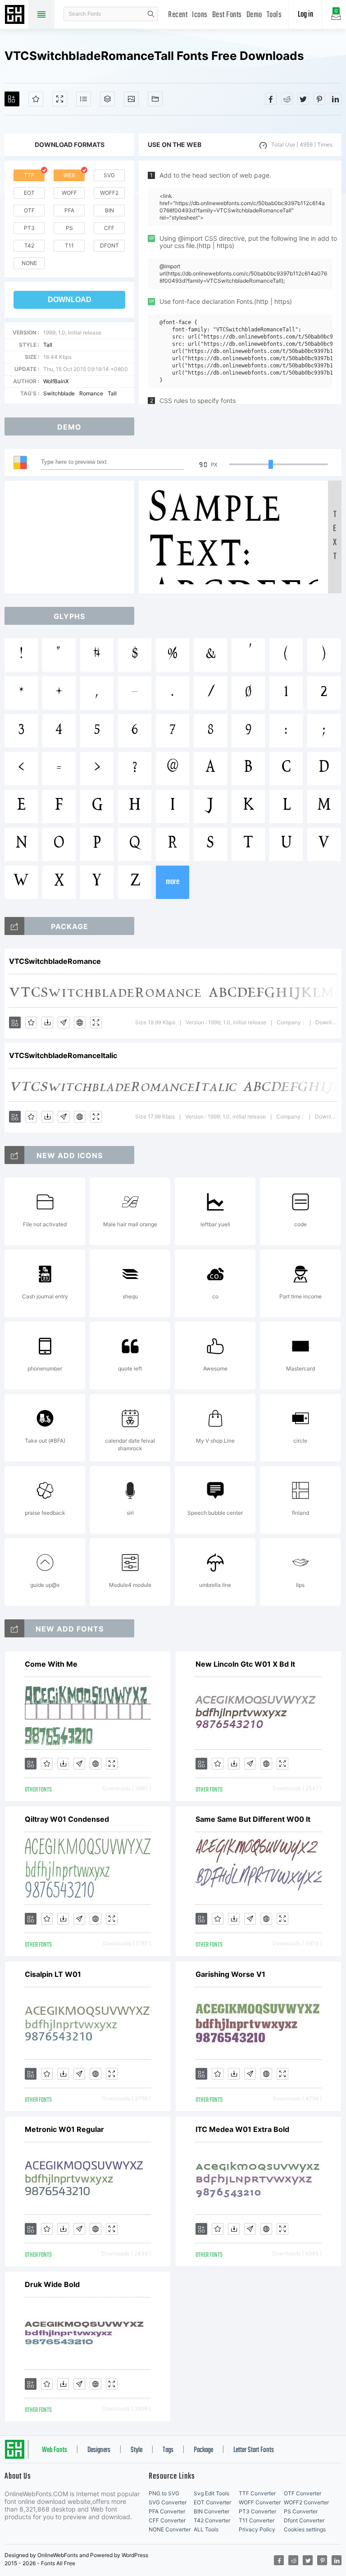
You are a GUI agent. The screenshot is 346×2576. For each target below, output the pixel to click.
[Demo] (60, 99)
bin (109, 210)
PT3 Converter (257, 2511)
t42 (29, 245)
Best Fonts (227, 15)
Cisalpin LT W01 (53, 1974)
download (70, 300)
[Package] (107, 99)
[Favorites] (36, 99)
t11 (69, 245)
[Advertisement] (72, 537)
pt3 (29, 228)
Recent (178, 15)
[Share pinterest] (319, 99)
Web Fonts (55, 2450)
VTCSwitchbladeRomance (55, 961)
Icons (200, 15)
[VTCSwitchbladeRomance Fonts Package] (14, 926)
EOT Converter (212, 2502)
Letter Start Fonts (254, 2450)
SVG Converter (168, 2502)
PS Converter (301, 2511)
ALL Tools (206, 2529)
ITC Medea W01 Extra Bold (242, 2129)
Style (137, 2450)
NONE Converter (170, 2529)
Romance (91, 393)
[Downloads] (47, 1022)
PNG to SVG (164, 2493)
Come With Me (51, 1664)
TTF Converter (257, 2493)
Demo (254, 15)
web (69, 175)
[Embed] (80, 1022)
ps (69, 228)
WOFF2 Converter (306, 2502)
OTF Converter (303, 2493)
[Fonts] (155, 99)
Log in (305, 15)
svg (109, 175)
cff (109, 228)
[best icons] (14, 1628)
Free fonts (16, 15)
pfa (69, 210)
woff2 (109, 193)
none (29, 263)
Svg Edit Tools (212, 2493)
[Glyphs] (84, 99)
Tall (48, 345)
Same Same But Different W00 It (253, 1819)
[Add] (12, 99)
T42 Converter (212, 2520)
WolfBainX (56, 381)
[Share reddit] (287, 99)
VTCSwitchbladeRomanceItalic (63, 1055)
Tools (274, 15)
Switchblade (59, 393)
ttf (29, 175)
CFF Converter (167, 2520)
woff (69, 193)
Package (203, 2450)
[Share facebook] (271, 99)
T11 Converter (257, 2520)
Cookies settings (305, 2529)
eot (29, 193)
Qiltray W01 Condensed (67, 1819)
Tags (168, 2450)
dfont (109, 245)
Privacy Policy (257, 2529)
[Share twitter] (303, 99)
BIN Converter (212, 2511)
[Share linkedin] (336, 99)
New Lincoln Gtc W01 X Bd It (245, 1664)
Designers (99, 2450)
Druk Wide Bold (52, 2284)
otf (29, 210)
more (173, 882)
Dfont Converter (304, 2520)
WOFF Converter (260, 2502)
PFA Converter (167, 2511)
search (151, 14)
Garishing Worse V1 (230, 1974)
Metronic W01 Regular (64, 2129)
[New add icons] (14, 1155)
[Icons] (131, 99)
